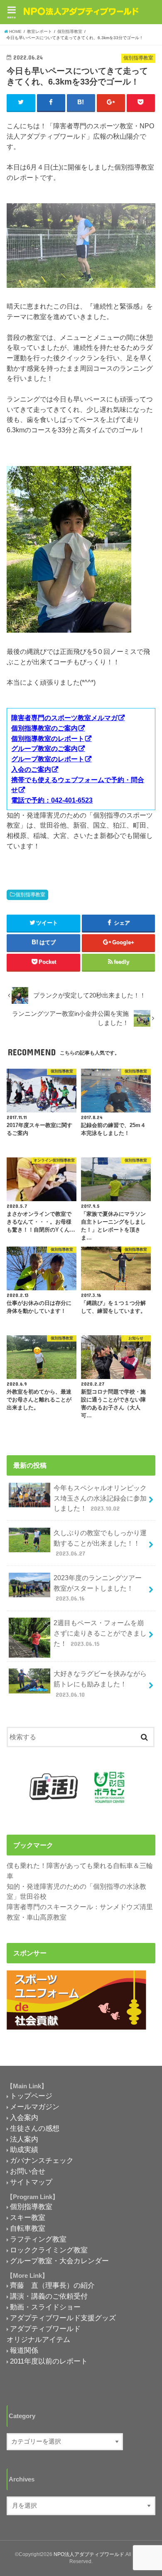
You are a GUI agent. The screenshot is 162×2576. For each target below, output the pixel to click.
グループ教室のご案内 (44, 748)
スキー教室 (28, 2217)
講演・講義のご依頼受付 (49, 2296)
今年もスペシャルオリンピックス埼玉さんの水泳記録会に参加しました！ (100, 1498)
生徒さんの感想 (35, 2128)
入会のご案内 (31, 769)
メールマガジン (35, 2107)
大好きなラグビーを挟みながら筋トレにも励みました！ (100, 1684)
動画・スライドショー (45, 2307)
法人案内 (24, 2139)
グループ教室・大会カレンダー (59, 2261)
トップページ (31, 2096)
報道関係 (24, 2350)
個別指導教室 (30, 895)
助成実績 (24, 2150)
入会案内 (24, 2117)
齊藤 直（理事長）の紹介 (52, 2285)
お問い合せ (28, 2171)
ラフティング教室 (38, 2239)
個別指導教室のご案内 (44, 728)
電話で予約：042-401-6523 (52, 800)
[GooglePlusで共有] (111, 102)
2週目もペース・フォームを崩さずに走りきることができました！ (100, 1633)
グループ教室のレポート (48, 759)
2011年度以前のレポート (49, 2361)
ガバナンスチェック (42, 2160)
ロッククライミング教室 (49, 2250)
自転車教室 (28, 2228)
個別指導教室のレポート (48, 738)
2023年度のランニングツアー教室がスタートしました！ (98, 1588)
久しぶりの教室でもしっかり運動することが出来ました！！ (100, 1543)
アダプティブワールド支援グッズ (63, 2318)
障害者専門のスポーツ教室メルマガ (64, 718)
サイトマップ (31, 2182)
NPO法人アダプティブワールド (89, 2554)
